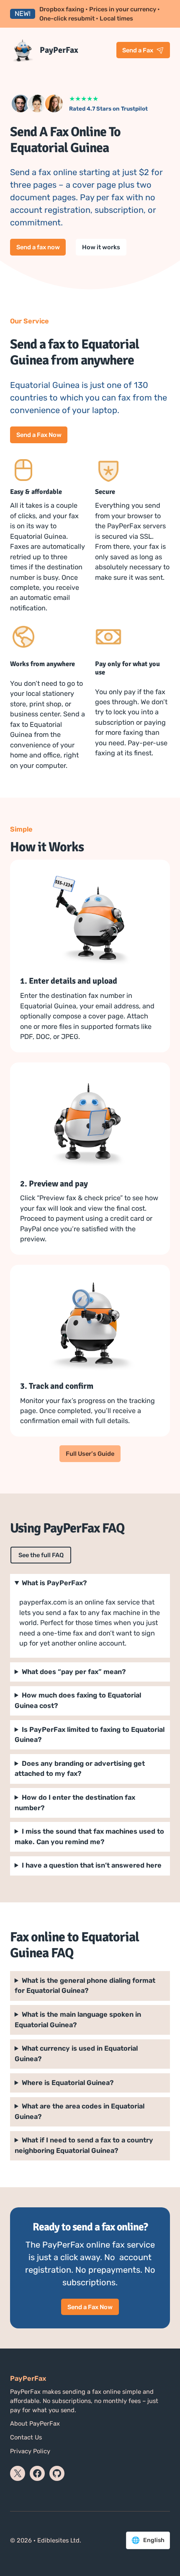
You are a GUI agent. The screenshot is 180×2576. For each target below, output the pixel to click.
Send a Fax (138, 50)
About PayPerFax (35, 2424)
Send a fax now (38, 247)
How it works (101, 247)
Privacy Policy (30, 2451)
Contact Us (26, 2437)
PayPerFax (59, 50)
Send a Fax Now (39, 435)
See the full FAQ (41, 1555)
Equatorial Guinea (80, 2111)
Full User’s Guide (90, 1454)
